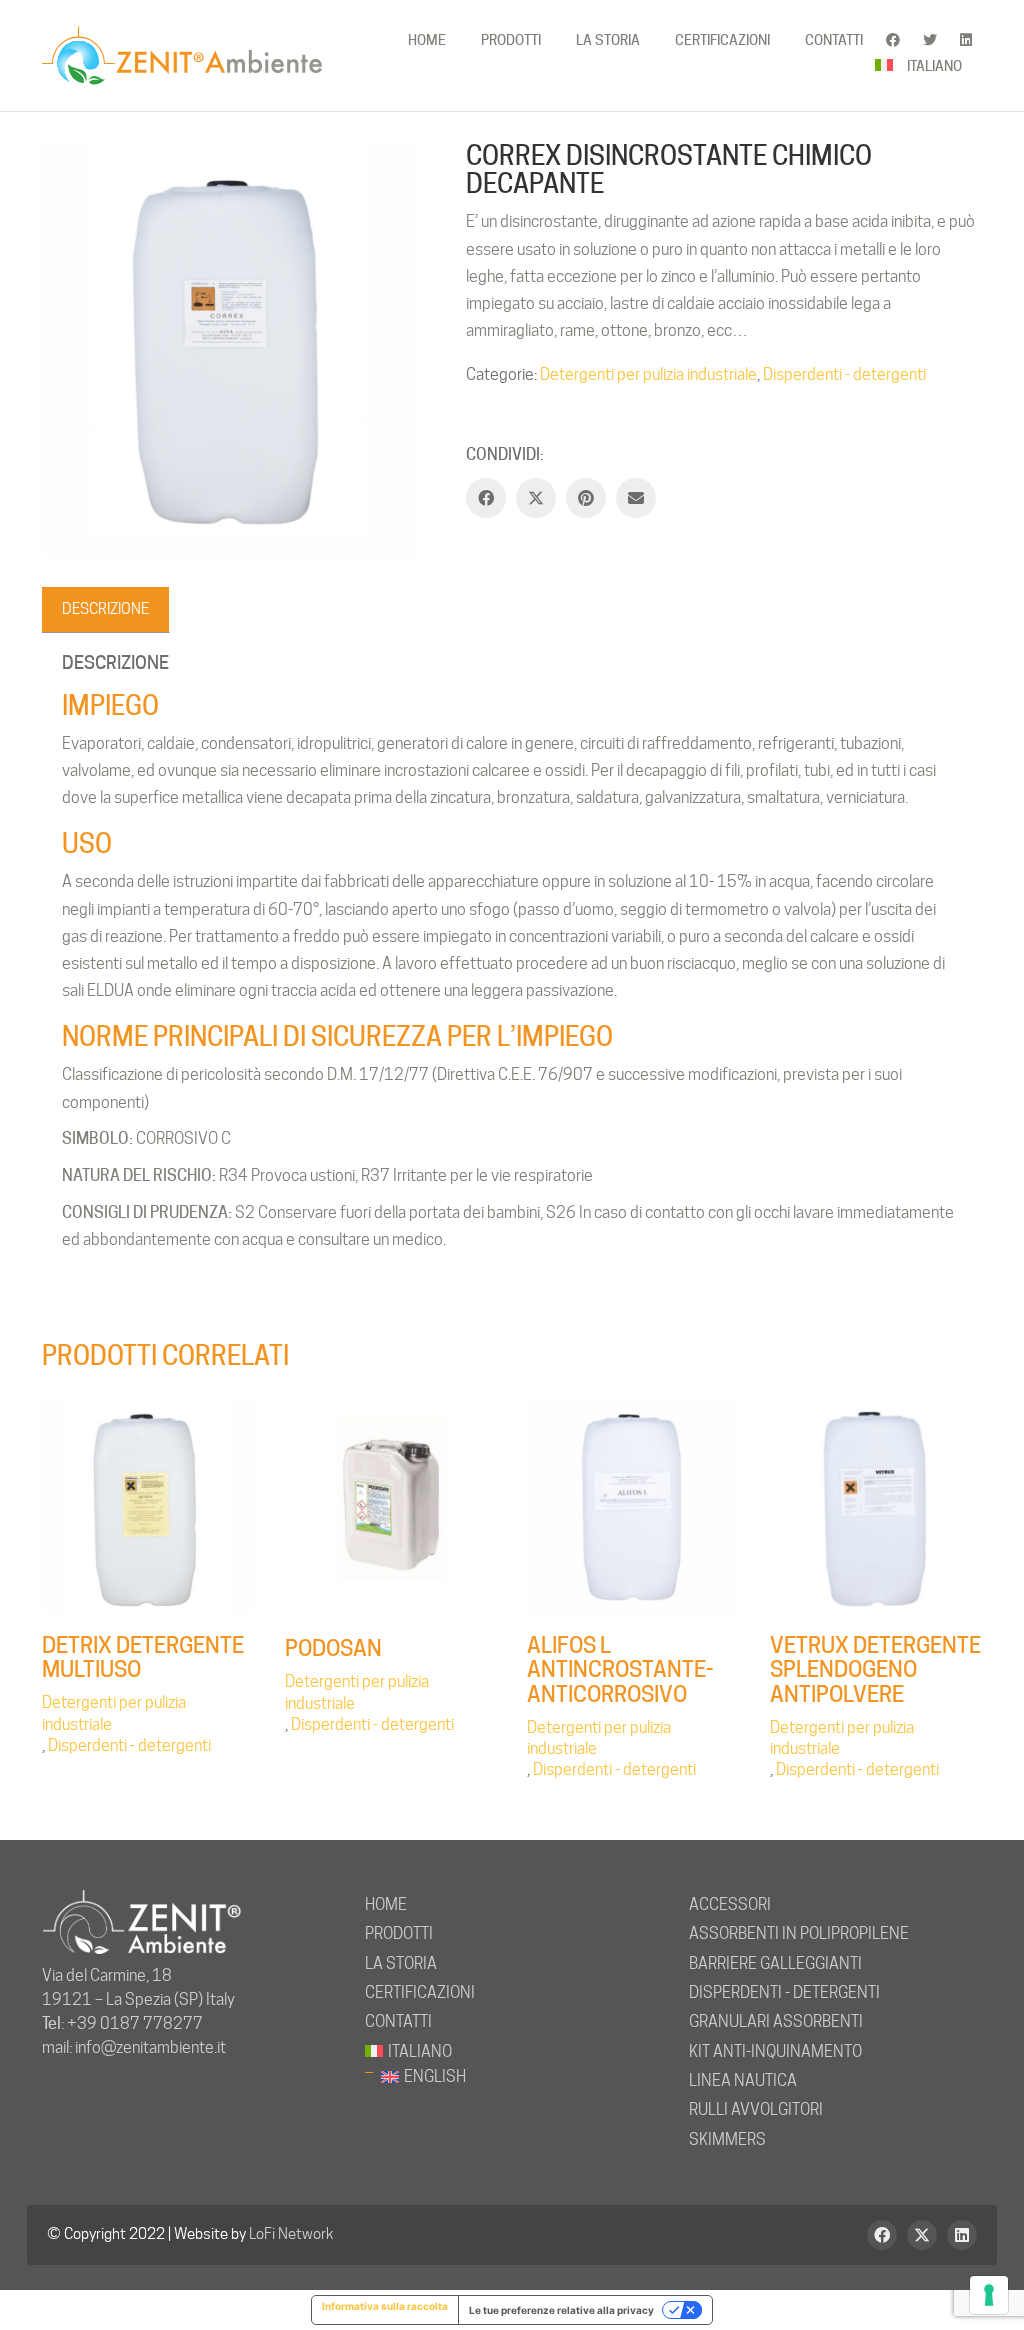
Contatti (398, 2021)
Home (386, 1904)
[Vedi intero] (68, 173)
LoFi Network (291, 2234)
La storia (401, 1963)
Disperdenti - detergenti (844, 374)
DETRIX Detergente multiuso (143, 1657)
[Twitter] (922, 2235)
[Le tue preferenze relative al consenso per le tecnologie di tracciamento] (989, 2295)
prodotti (399, 1933)
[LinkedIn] (962, 2235)
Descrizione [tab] (105, 609)
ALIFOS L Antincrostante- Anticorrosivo (620, 1669)
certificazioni (420, 1992)
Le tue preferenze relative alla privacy (561, 2310)
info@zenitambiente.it (150, 2047)
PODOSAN (333, 1648)
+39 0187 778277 (135, 2023)
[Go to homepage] (182, 55)
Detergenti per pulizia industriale (648, 374)
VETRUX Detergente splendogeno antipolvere (875, 1669)
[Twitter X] (536, 498)
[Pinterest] (586, 498)
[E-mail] (636, 498)
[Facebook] (486, 498)
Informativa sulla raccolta (385, 2306)
